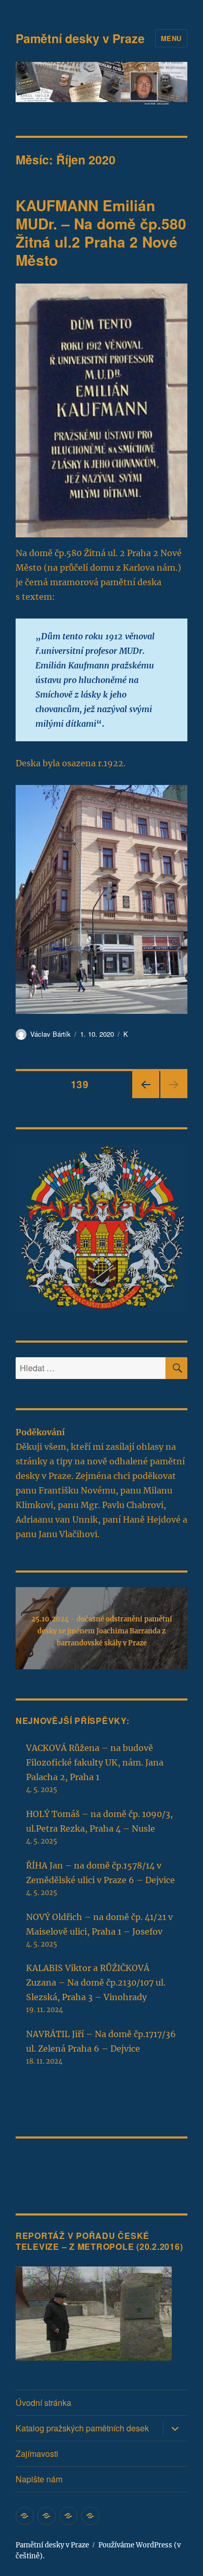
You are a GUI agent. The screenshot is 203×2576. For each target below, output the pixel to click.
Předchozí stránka (146, 1097)
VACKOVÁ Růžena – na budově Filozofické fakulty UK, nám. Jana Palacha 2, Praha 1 (95, 1762)
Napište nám (39, 2479)
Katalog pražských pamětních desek (82, 2428)
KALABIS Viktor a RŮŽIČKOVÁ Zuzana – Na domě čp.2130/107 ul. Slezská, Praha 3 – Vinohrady (96, 1982)
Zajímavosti (37, 2453)
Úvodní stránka (43, 2403)
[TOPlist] (39, 2168)
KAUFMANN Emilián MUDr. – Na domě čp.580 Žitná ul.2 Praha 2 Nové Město (101, 233)
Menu (171, 38)
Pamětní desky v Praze (80, 38)
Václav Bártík (50, 1034)
